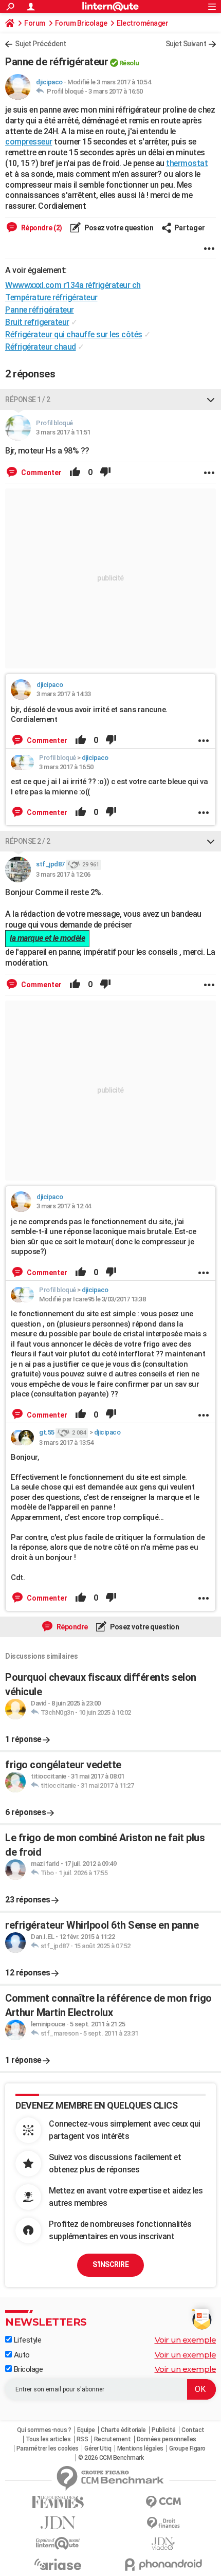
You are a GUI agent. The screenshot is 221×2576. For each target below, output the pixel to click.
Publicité (164, 2430)
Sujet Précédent (41, 44)
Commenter (41, 473)
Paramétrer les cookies (48, 2448)
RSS (82, 2439)
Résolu (129, 63)
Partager (190, 228)
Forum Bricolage (81, 23)
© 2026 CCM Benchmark (111, 2458)
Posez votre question (118, 228)
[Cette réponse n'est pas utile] (105, 473)
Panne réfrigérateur (40, 310)
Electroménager (142, 23)
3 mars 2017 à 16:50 (116, 91)
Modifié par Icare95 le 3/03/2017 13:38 (92, 1299)
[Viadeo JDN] (163, 2544)
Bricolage (27, 2369)
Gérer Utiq (98, 2448)
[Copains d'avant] (58, 2543)
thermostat (187, 163)
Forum (35, 23)
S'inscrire (110, 2264)
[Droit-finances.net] (163, 2523)
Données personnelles (167, 2439)
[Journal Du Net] (58, 2523)
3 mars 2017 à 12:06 (63, 874)
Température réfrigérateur (51, 297)
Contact (193, 2430)
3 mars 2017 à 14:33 (64, 694)
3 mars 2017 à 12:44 (64, 1206)
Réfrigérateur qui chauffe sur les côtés (74, 334)
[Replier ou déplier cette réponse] (211, 400)
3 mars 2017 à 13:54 (66, 1443)
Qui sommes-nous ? (44, 2430)
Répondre (71, 1627)
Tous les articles (48, 2439)
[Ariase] (58, 2564)
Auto (21, 2355)
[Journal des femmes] (58, 2502)
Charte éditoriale (123, 2430)
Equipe (86, 2430)
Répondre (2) (41, 228)
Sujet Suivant (186, 44)
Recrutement (113, 2439)
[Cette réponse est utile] (75, 473)
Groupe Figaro (187, 2448)
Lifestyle (26, 2340)
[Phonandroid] (163, 2564)
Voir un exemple (186, 2340)
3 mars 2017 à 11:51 (63, 432)
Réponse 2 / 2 (28, 841)
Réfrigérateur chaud (41, 347)
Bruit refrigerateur (37, 322)
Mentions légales (140, 2448)
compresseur (29, 142)
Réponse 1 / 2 (28, 400)
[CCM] (163, 2502)
